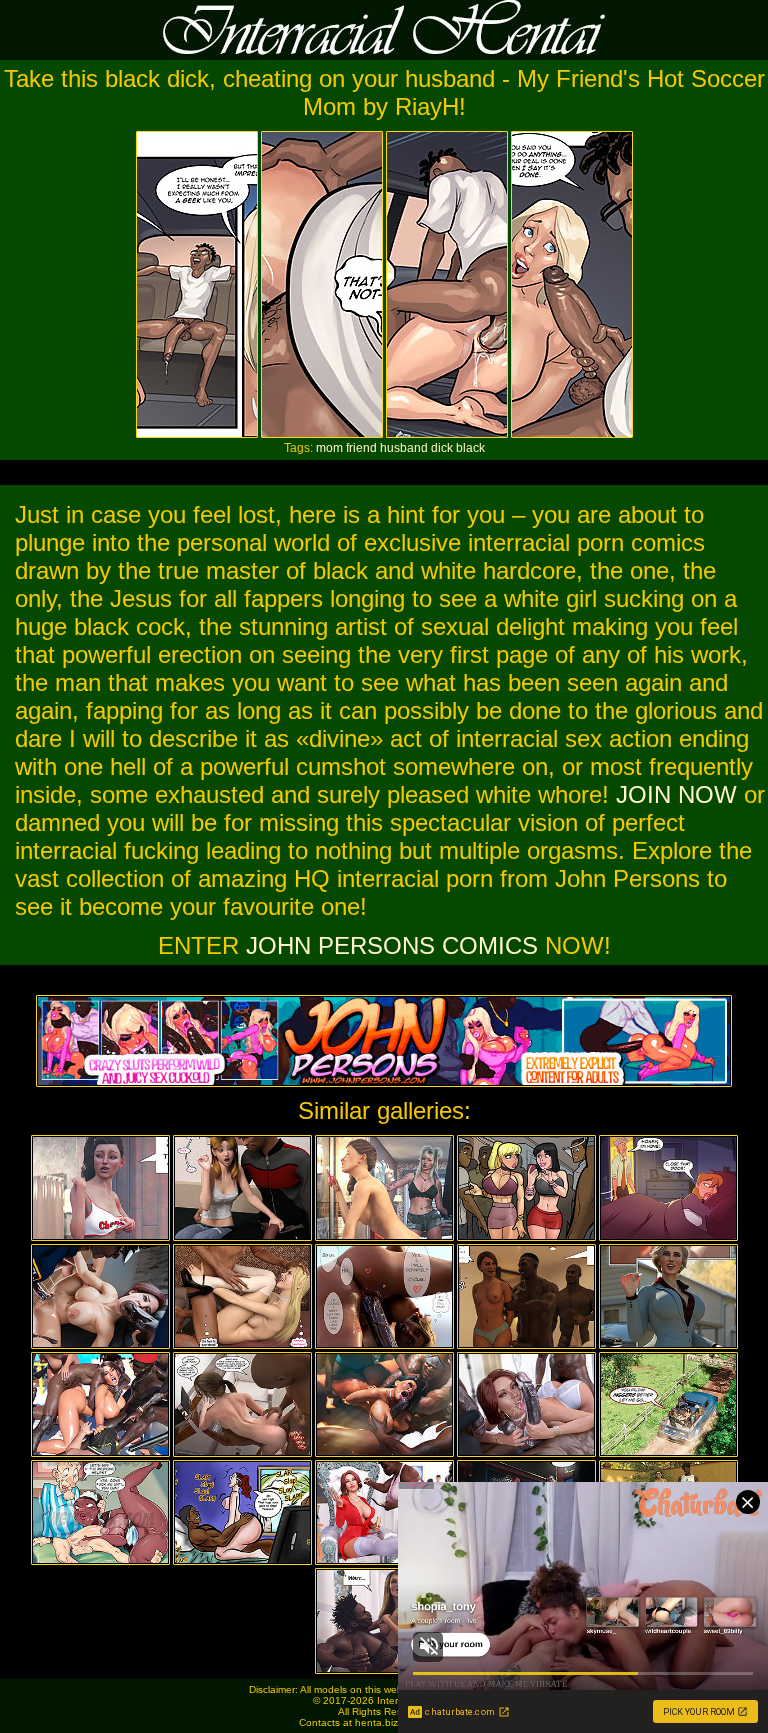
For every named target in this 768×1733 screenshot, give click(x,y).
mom (329, 448)
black (470, 448)
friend (361, 448)
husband (404, 448)
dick (442, 448)
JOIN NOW (676, 794)
